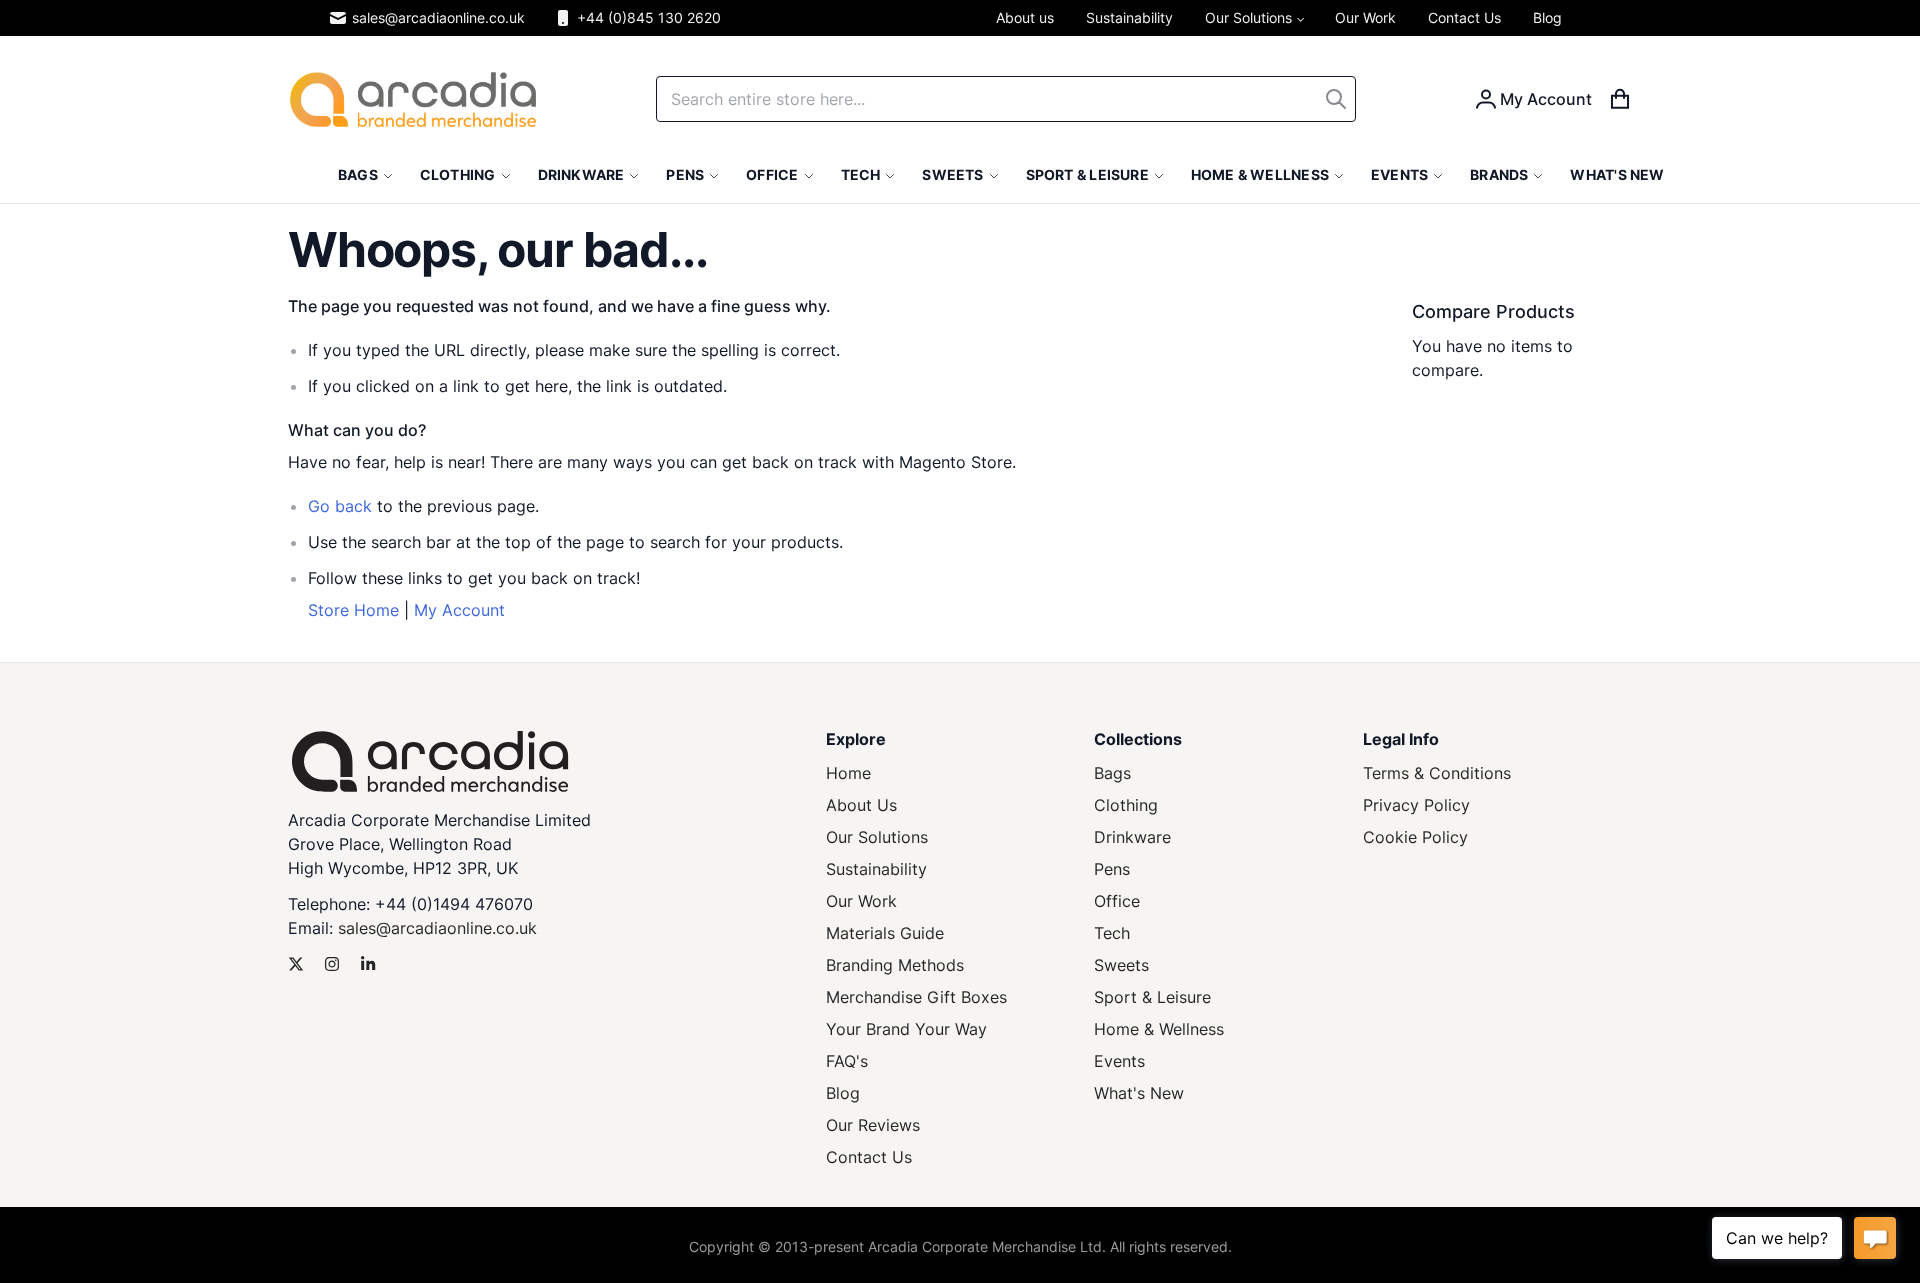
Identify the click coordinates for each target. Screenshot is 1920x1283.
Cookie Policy (1415, 837)
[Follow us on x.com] (296, 964)
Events (1119, 1061)
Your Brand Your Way (906, 1029)
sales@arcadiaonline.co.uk (438, 17)
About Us (861, 805)
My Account (459, 610)
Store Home (353, 610)
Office (1117, 901)
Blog (843, 1093)
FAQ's (847, 1061)
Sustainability (876, 869)
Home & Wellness (1159, 1029)
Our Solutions (877, 837)
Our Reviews (873, 1125)
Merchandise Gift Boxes (916, 997)
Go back (340, 506)
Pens (1112, 869)
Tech (1112, 933)
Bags (1112, 773)
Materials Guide (885, 933)
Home (848, 773)
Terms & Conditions (1437, 773)
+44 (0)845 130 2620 (649, 17)
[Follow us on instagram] (332, 964)
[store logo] (413, 99)
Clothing (1126, 805)
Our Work (861, 901)
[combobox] (1006, 99)
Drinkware (1132, 837)
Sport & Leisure (1152, 997)
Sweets (1121, 965)
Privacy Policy (1416, 805)
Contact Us (869, 1157)
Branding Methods (895, 965)
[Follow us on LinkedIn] (368, 964)
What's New (1139, 1093)
